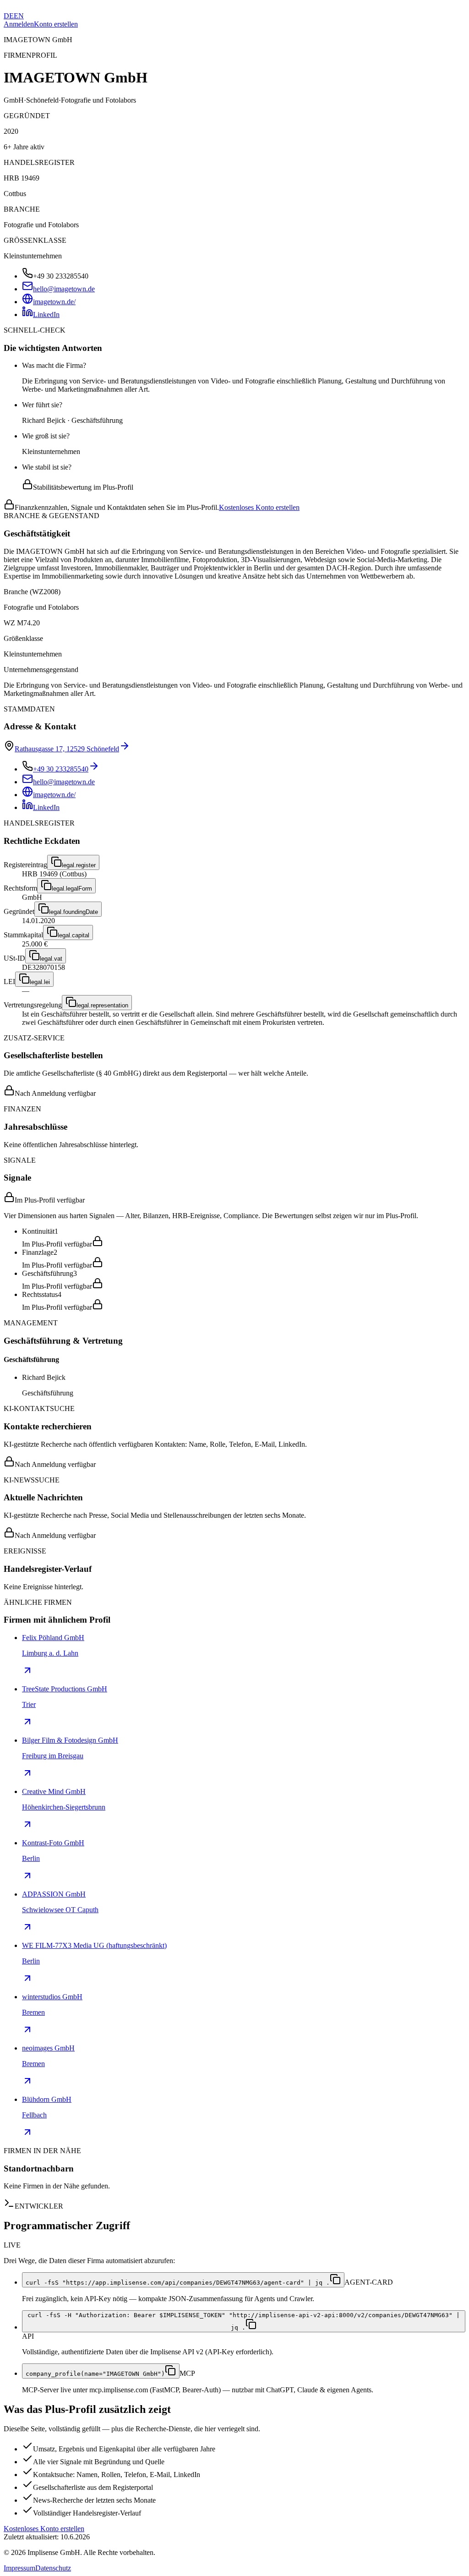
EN (19, 16)
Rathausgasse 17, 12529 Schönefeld (67, 749)
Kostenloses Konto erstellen (259, 507)
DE (9, 16)
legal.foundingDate (74, 912)
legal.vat (51, 959)
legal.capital (74, 935)
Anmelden (19, 24)
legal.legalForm (72, 889)
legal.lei (40, 982)
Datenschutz (53, 2568)
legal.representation (102, 1005)
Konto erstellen (56, 24)
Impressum (19, 2568)
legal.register (79, 865)
